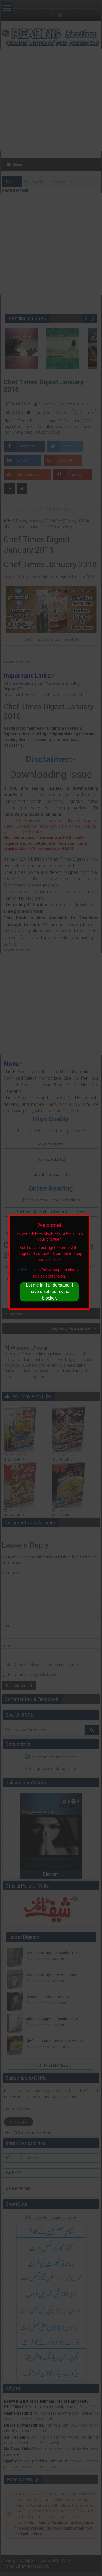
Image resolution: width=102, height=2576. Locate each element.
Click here (27, 1270)
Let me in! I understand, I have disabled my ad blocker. (49, 1292)
